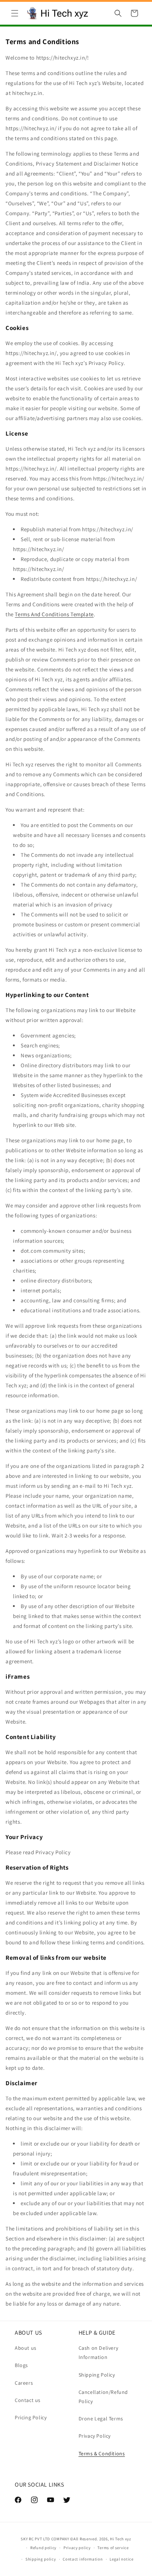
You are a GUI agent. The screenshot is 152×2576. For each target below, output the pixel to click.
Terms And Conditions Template (54, 614)
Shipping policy (41, 2559)
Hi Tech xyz (121, 2539)
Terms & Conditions (102, 2453)
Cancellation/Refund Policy (103, 2397)
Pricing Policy (31, 2417)
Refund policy (43, 2548)
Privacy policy (77, 2548)
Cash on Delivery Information (99, 2353)
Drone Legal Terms (101, 2419)
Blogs (21, 2365)
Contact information (83, 2559)
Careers (24, 2383)
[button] (15, 13)
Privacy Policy (95, 2436)
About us (26, 2348)
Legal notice (121, 2559)
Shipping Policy (97, 2375)
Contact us (28, 2400)
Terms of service (113, 2548)
